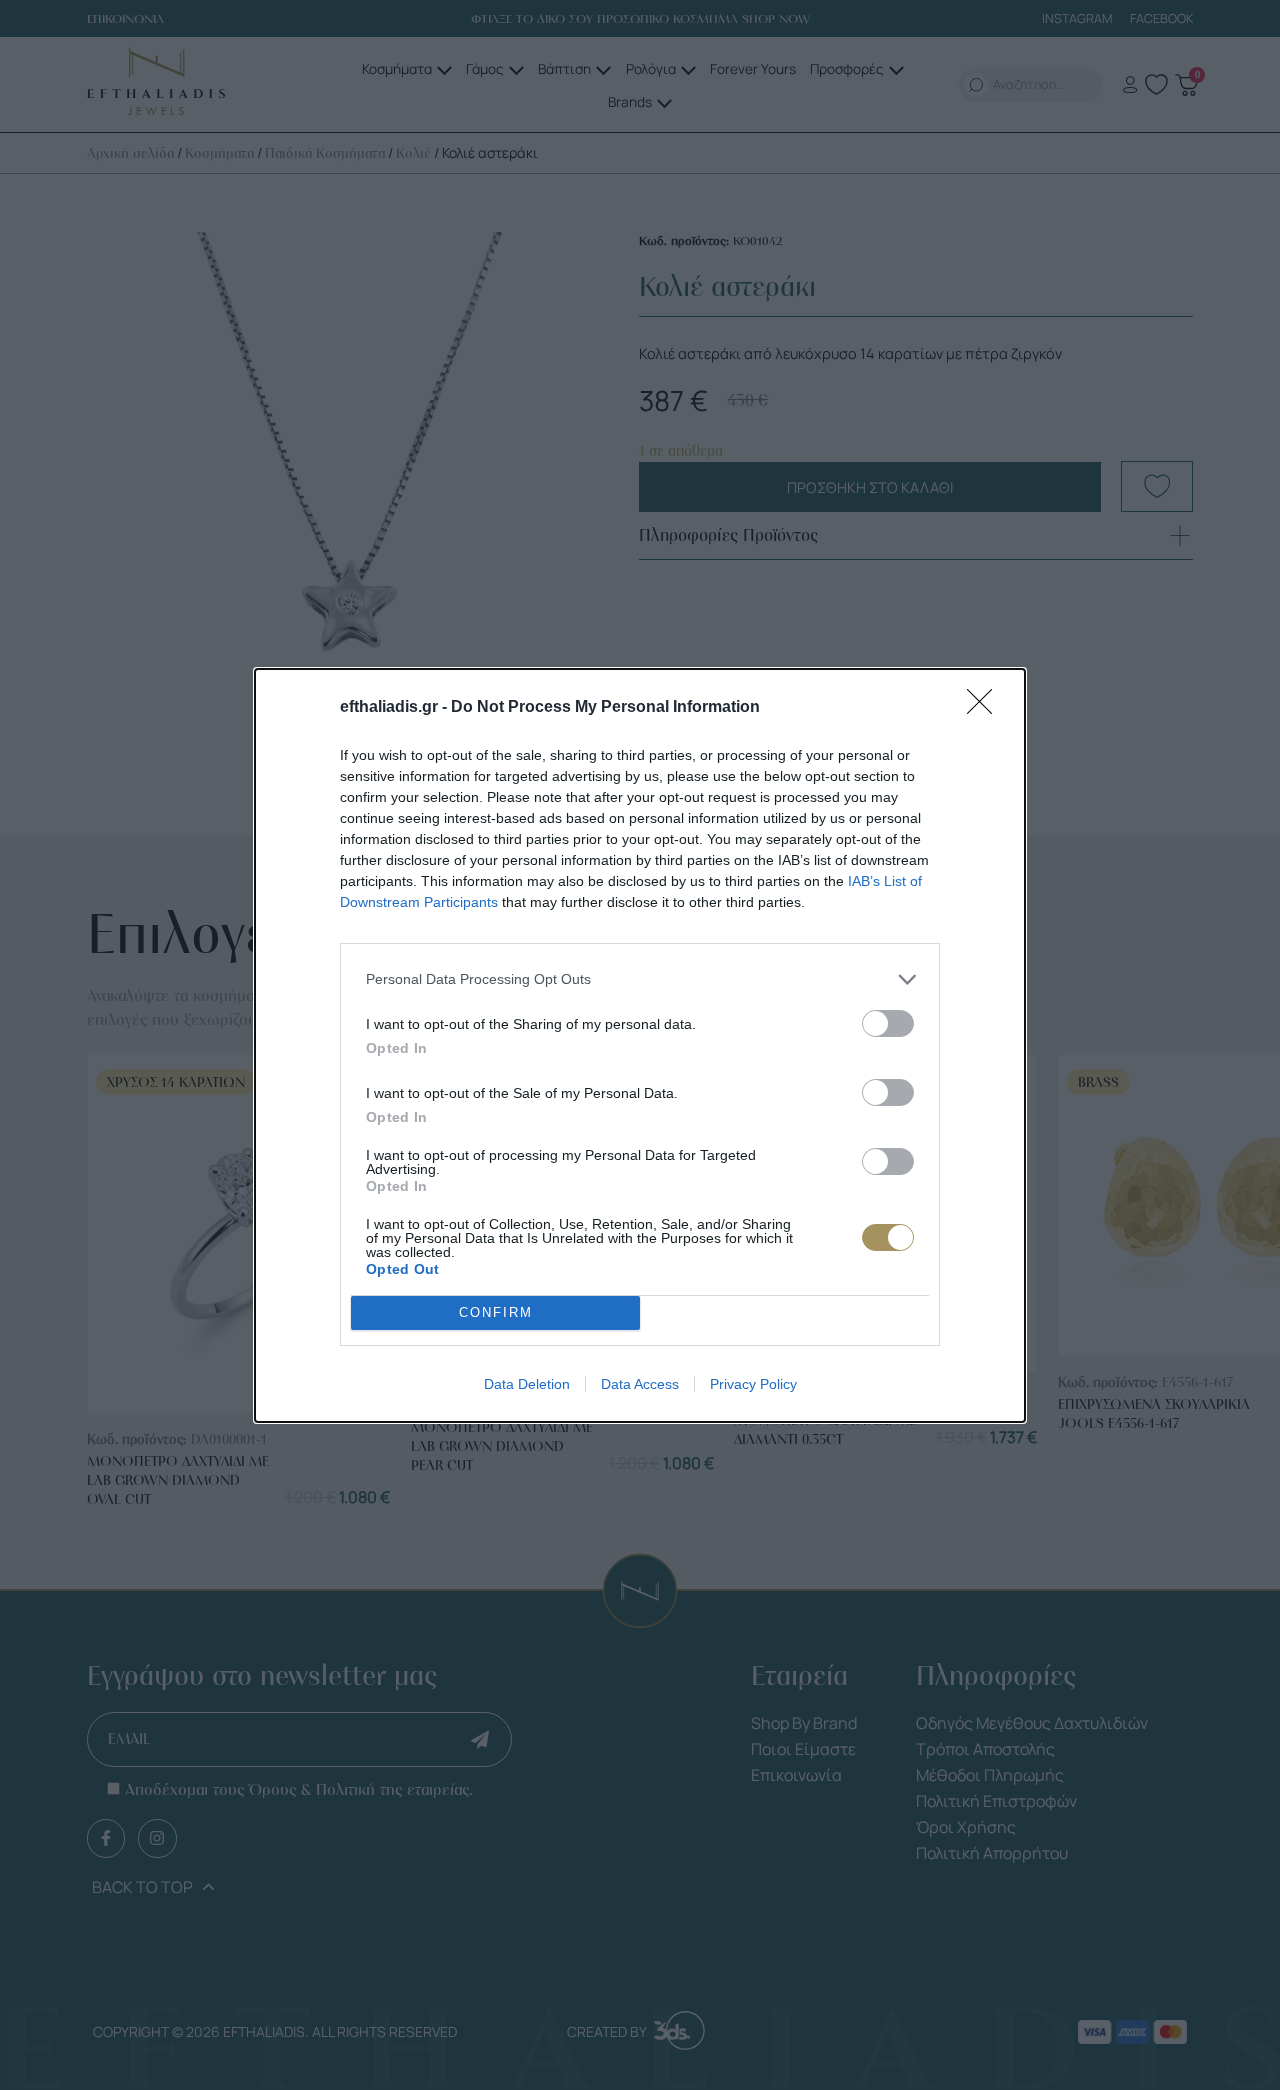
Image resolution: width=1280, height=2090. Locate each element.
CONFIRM (496, 1312)
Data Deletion (527, 1384)
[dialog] (640, 1045)
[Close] (986, 708)
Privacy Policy (753, 1384)
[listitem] (640, 979)
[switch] (888, 1023)
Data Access (640, 1384)
